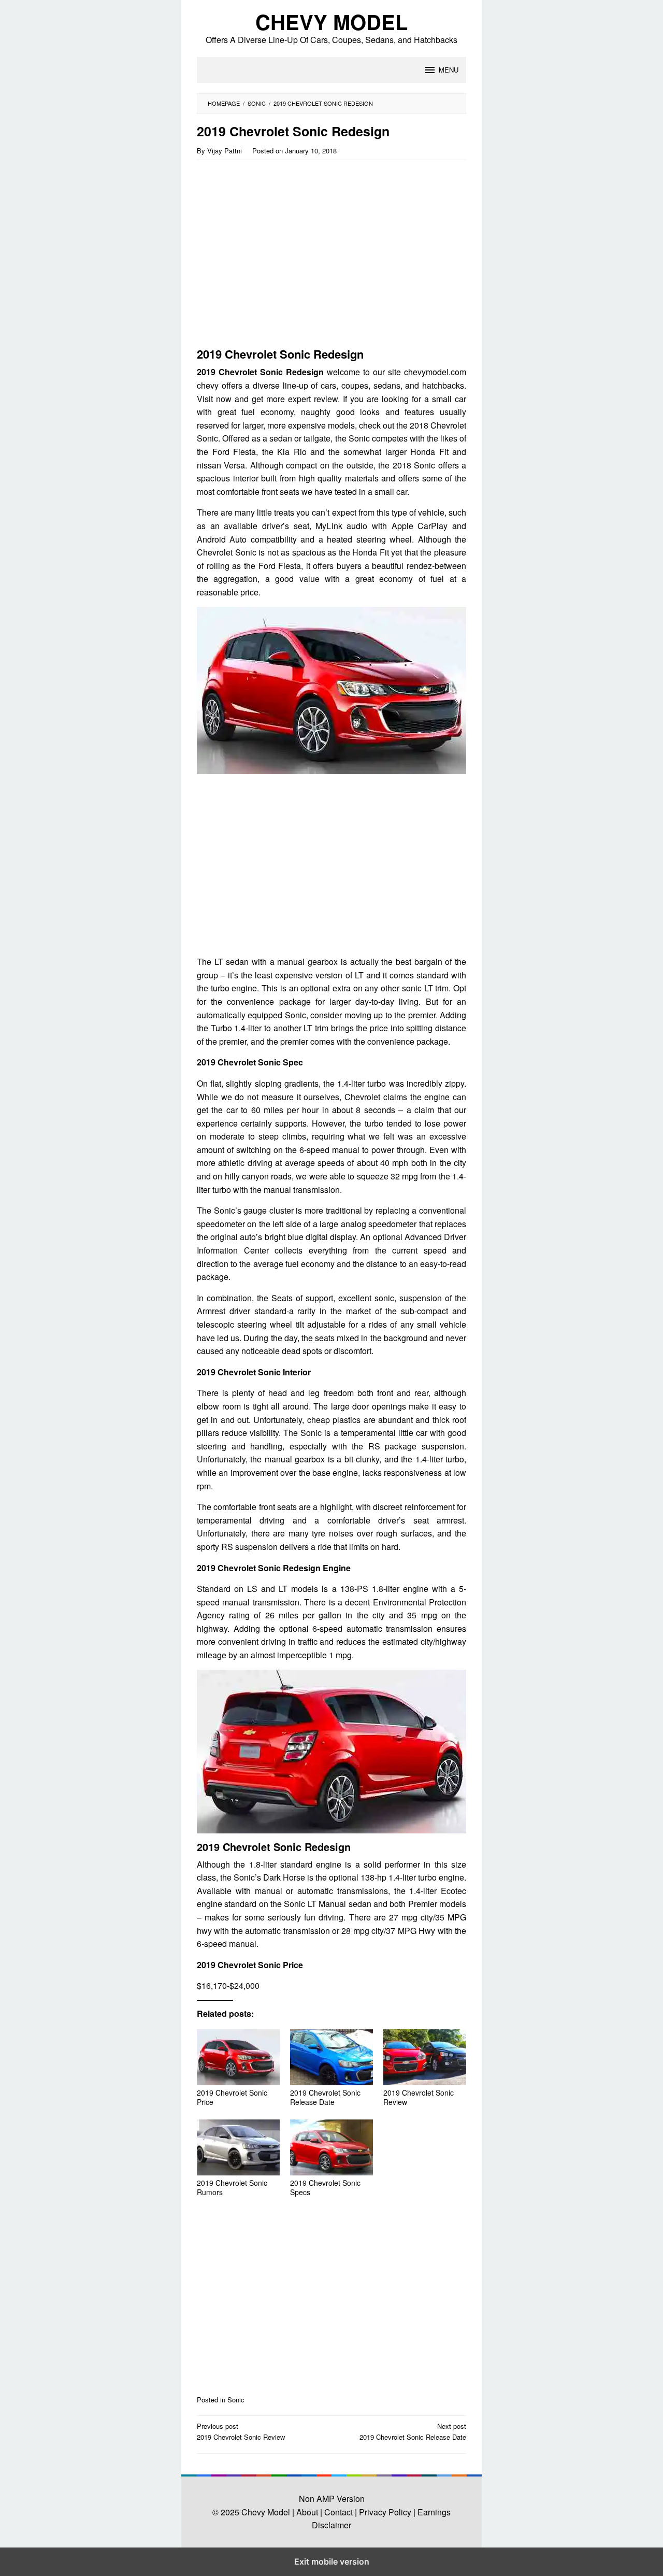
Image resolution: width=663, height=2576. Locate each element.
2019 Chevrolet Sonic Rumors (232, 2187)
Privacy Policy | (386, 2512)
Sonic (236, 2400)
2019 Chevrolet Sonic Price (232, 2097)
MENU (449, 70)
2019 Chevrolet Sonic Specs (325, 2187)
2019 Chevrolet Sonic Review (419, 2097)
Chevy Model (331, 22)
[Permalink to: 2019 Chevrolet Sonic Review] (425, 2057)
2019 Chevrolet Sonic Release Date (325, 2097)
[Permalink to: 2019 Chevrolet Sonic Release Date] (331, 2057)
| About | (307, 2512)
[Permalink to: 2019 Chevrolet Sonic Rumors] (238, 2147)
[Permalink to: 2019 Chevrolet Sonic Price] (238, 2057)
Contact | (340, 2512)
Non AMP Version (332, 2499)
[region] (286, 258)
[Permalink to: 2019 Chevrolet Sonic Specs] (331, 2147)
